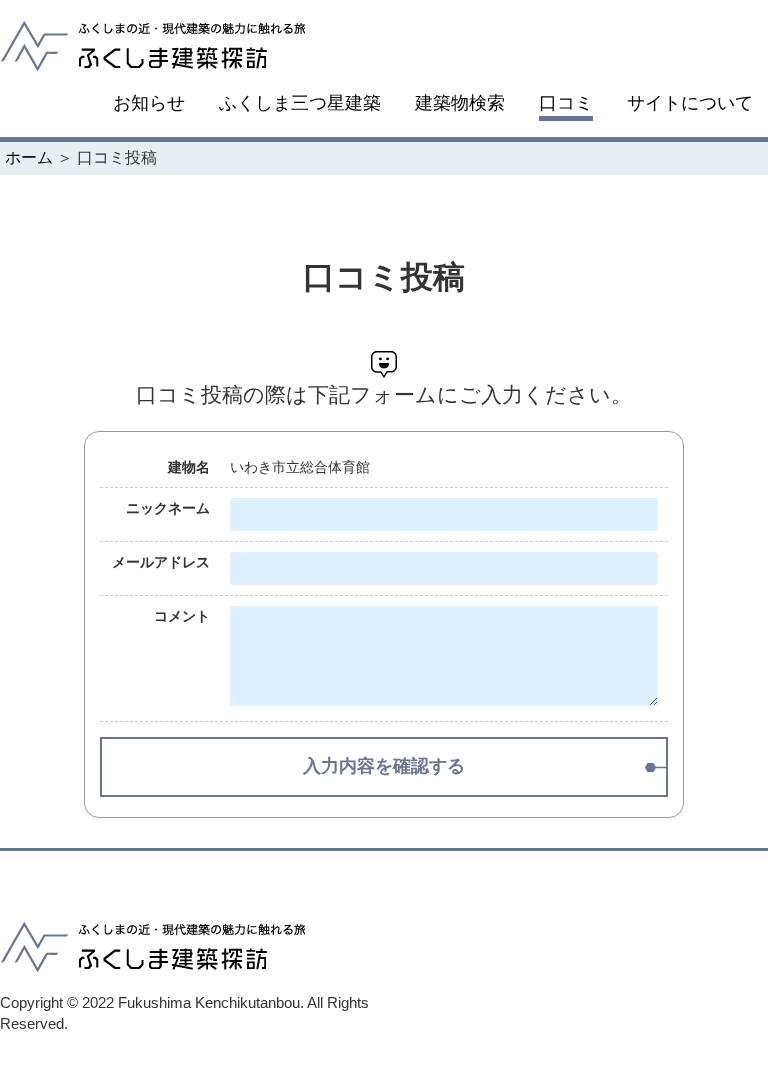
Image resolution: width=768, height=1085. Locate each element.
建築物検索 (460, 103)
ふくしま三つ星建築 (300, 103)
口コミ (566, 103)
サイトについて (690, 103)
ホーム (29, 157)
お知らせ (149, 103)
